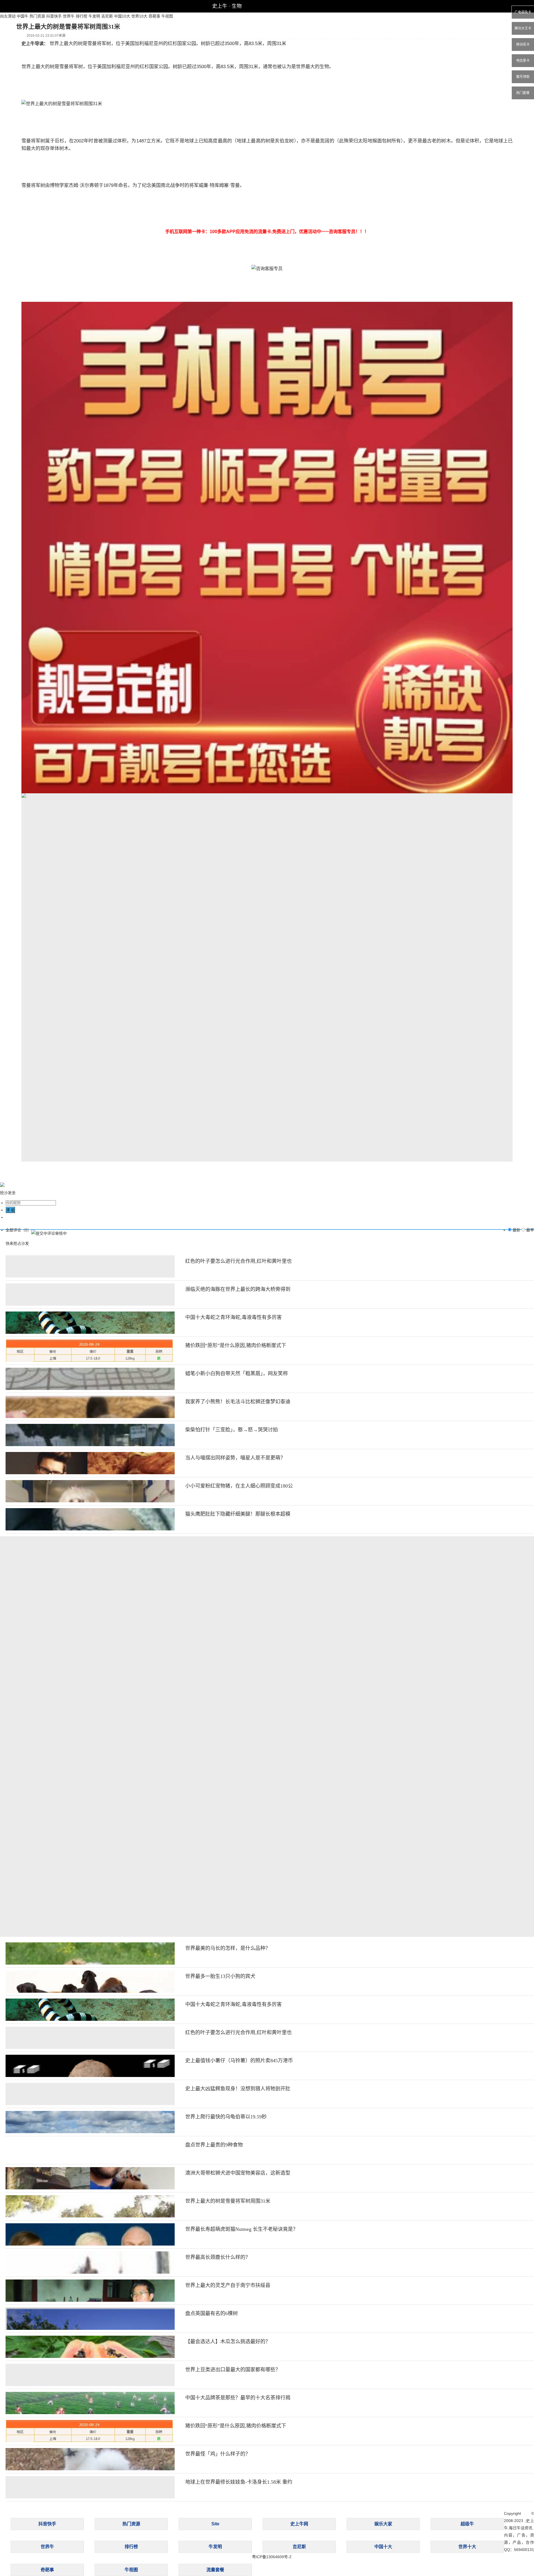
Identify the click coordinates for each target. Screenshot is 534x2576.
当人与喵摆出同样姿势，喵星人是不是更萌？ (235, 1458)
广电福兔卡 (523, 12)
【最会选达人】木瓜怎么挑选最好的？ (228, 2342)
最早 (530, 1230)
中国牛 (23, 16)
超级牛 (467, 2524)
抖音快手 (54, 16)
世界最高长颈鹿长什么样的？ (218, 2257)
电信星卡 (523, 61)
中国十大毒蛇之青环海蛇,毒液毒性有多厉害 (233, 1317)
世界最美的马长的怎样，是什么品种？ (228, 1948)
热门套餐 (523, 93)
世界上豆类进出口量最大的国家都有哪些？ (233, 2370)
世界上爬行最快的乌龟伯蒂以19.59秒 (226, 2117)
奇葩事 (154, 16)
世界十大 (467, 2547)
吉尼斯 (107, 16)
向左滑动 (8, 16)
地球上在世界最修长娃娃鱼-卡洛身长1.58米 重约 (239, 2482)
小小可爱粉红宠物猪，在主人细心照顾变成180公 (239, 1486)
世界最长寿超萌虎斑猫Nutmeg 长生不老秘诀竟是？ (242, 2229)
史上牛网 (299, 2524)
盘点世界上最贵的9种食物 (214, 2145)
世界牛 (69, 16)
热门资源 (37, 16)
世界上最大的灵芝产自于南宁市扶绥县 (228, 2285)
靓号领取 (523, 77)
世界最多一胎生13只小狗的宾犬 (220, 1976)
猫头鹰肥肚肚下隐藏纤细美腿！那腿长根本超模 (238, 1514)
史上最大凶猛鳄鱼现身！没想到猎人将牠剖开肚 (238, 2089)
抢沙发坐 (8, 1193)
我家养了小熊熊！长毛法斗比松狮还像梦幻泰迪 (238, 1402)
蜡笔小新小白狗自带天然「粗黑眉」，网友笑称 (237, 1374)
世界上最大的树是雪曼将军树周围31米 (228, 2201)
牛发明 (94, 16)
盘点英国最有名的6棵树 (212, 2313)
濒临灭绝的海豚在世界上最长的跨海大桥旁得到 (238, 1289)
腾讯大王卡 (523, 28)
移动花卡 (523, 45)
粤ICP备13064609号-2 (272, 2557)
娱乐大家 (383, 2524)
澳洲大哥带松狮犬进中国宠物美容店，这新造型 (238, 2173)
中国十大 (383, 2547)
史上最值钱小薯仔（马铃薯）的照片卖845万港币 (239, 2061)
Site (215, 2524)
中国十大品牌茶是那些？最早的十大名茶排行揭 (238, 2398)
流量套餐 (215, 2570)
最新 (516, 1230)
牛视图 (167, 16)
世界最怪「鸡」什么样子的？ (218, 2454)
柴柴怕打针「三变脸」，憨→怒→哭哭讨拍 (232, 1430)
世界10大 (139, 16)
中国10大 (122, 16)
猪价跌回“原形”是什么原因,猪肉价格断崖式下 (236, 1345)
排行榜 (81, 16)
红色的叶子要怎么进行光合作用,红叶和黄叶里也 (238, 1261)
